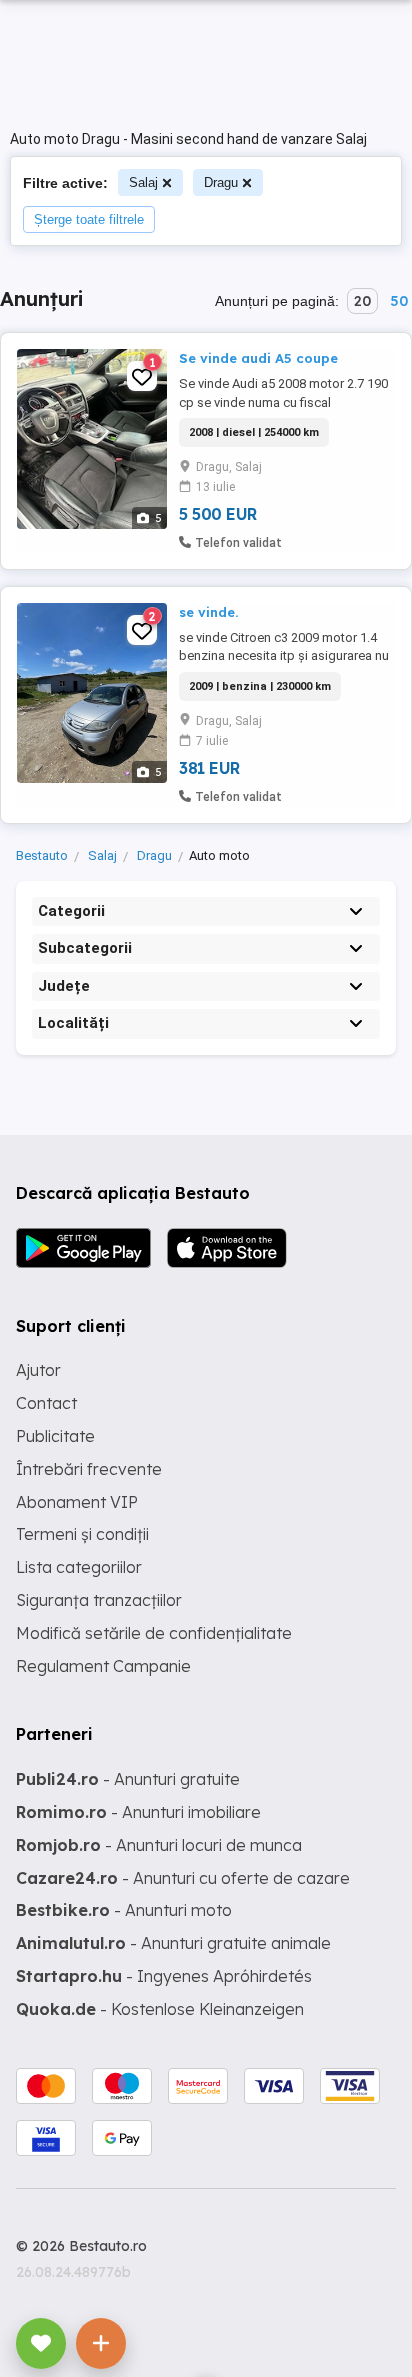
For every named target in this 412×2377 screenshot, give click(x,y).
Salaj (143, 182)
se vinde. (208, 612)
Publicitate (55, 1436)
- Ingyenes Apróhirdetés (164, 1976)
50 (399, 301)
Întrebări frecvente (89, 1469)
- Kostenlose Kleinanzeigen (160, 2009)
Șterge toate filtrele (89, 219)
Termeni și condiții (82, 1534)
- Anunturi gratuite (128, 1779)
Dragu (221, 182)
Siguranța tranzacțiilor (99, 1600)
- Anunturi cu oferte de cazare (183, 1878)
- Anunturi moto (124, 1910)
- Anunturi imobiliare (138, 1812)
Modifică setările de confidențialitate (154, 1633)
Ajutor (38, 1370)
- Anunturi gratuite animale (173, 1943)
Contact (46, 1403)
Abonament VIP (77, 1502)
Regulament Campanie (103, 1666)
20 (362, 301)
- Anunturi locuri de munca (159, 1845)
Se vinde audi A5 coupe (258, 358)
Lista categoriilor (79, 1567)
